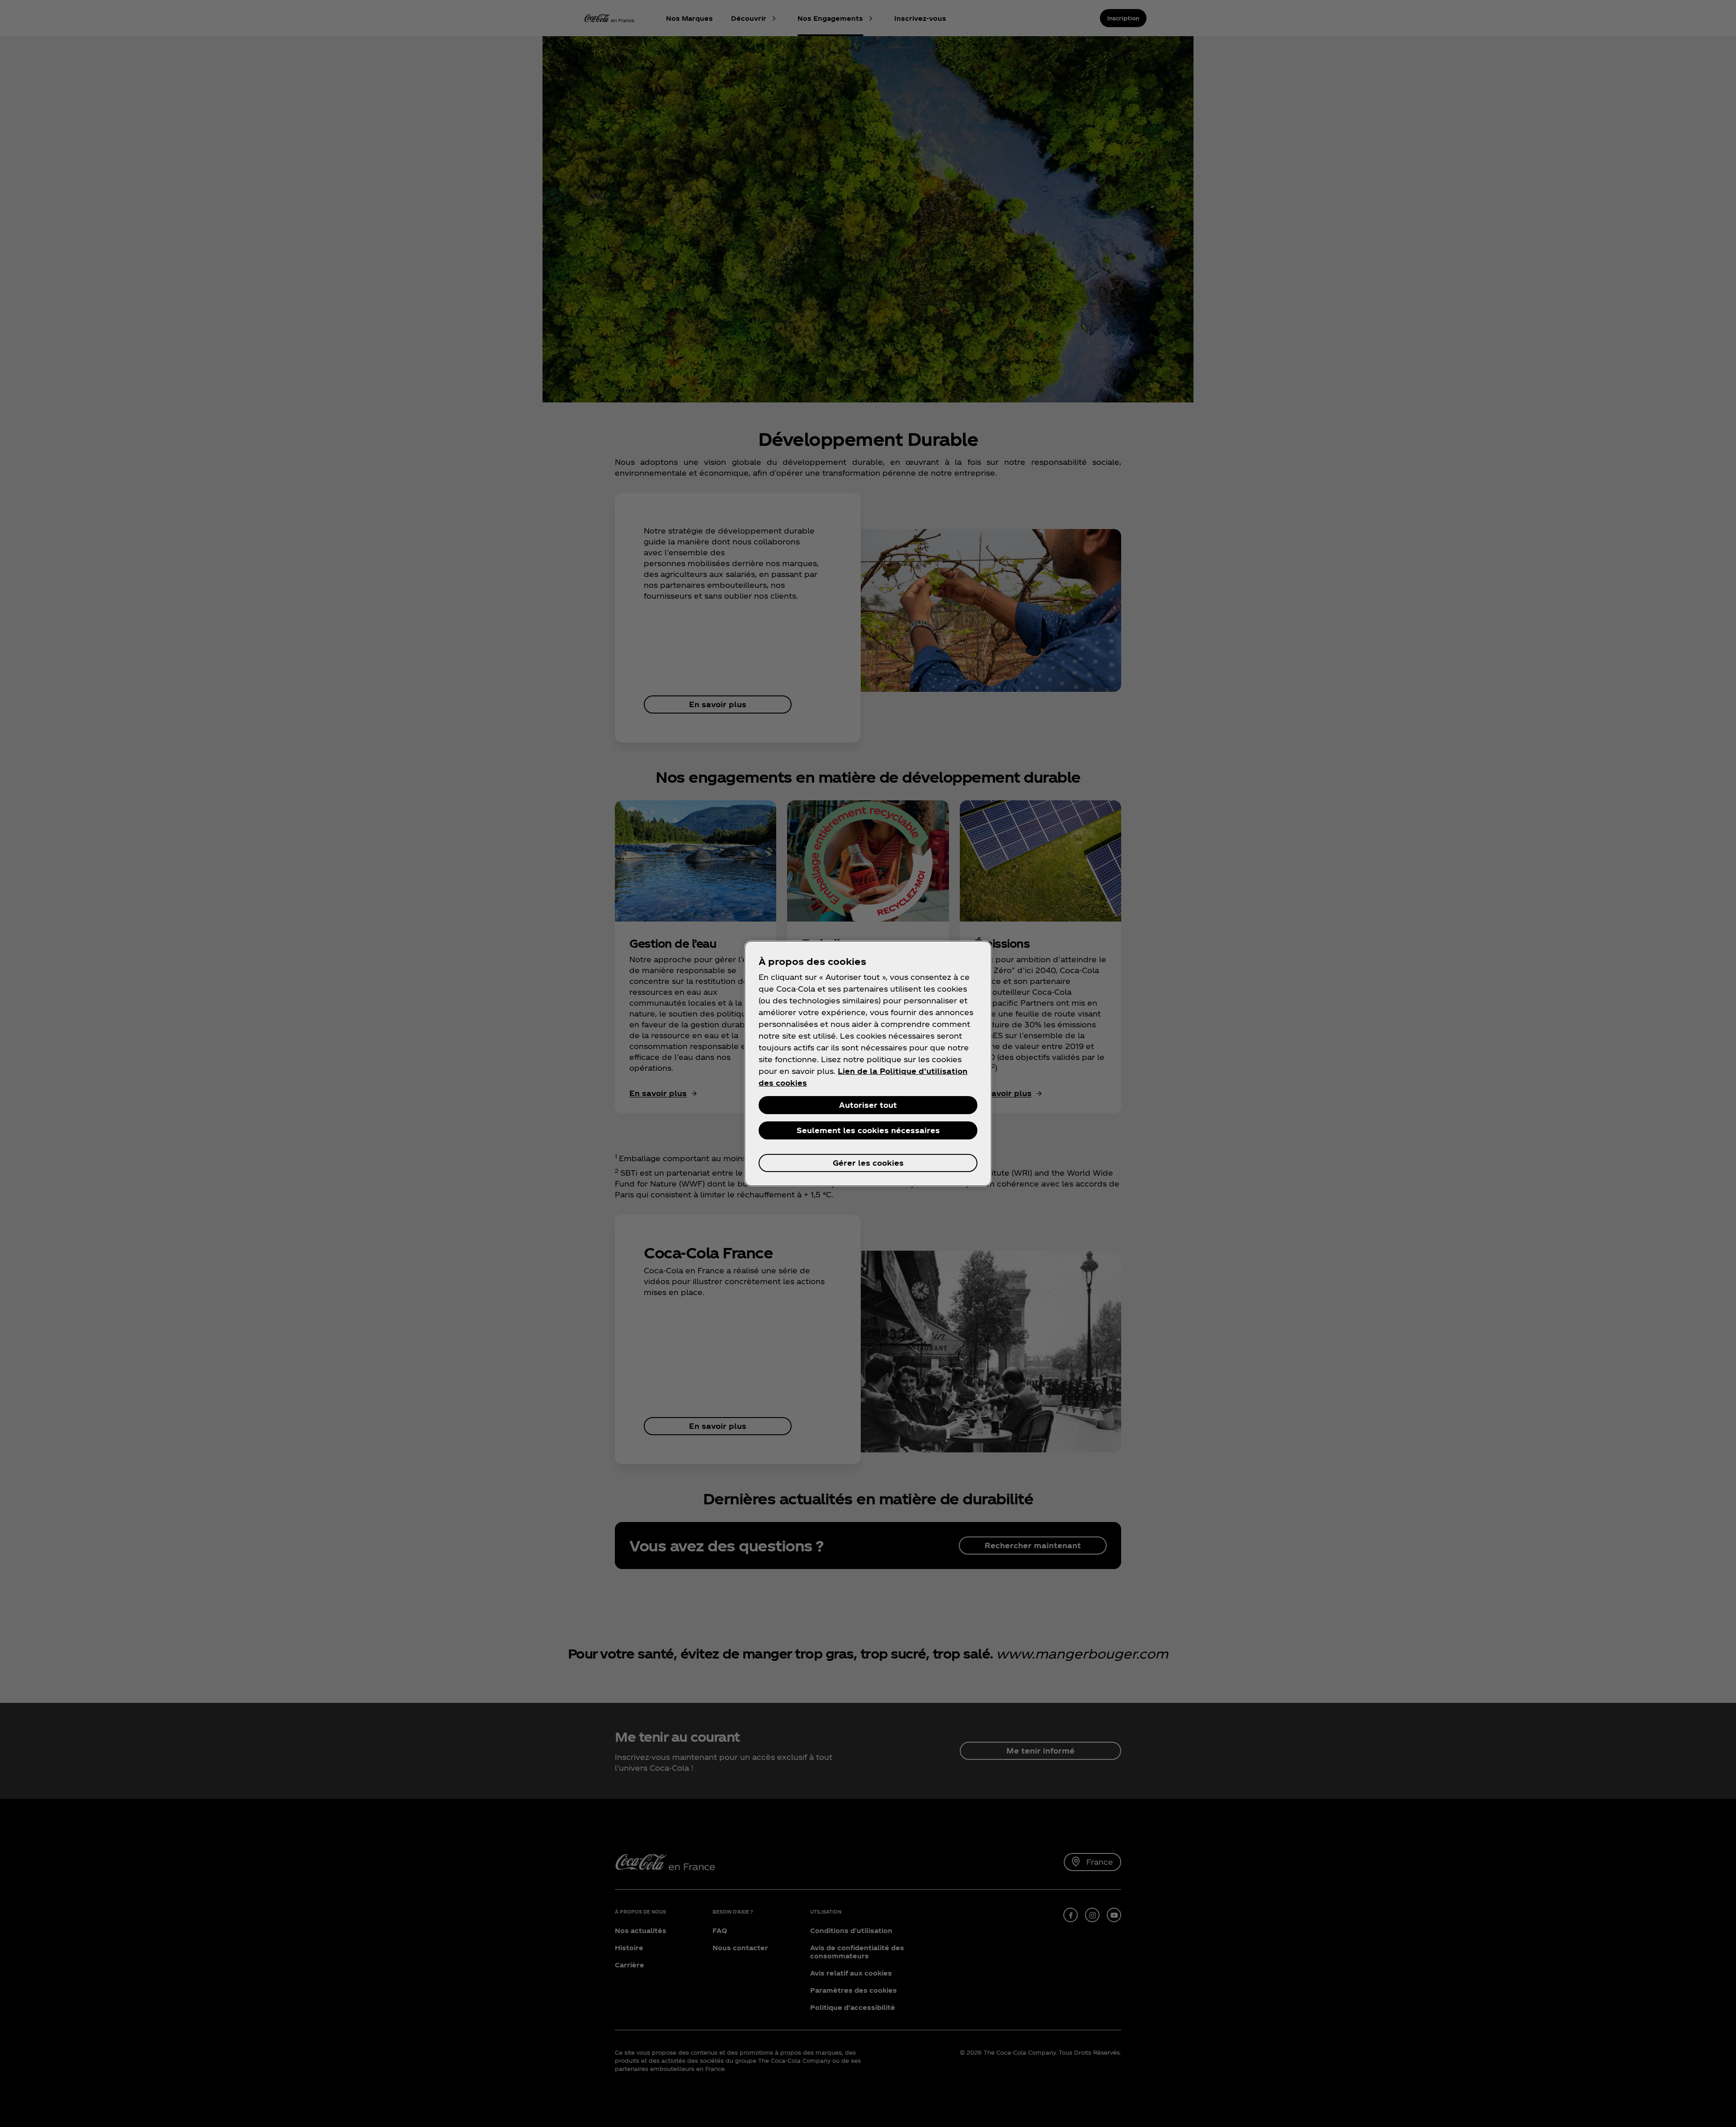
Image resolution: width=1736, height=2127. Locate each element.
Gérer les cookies (868, 1163)
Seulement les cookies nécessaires (868, 1130)
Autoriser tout (868, 1105)
